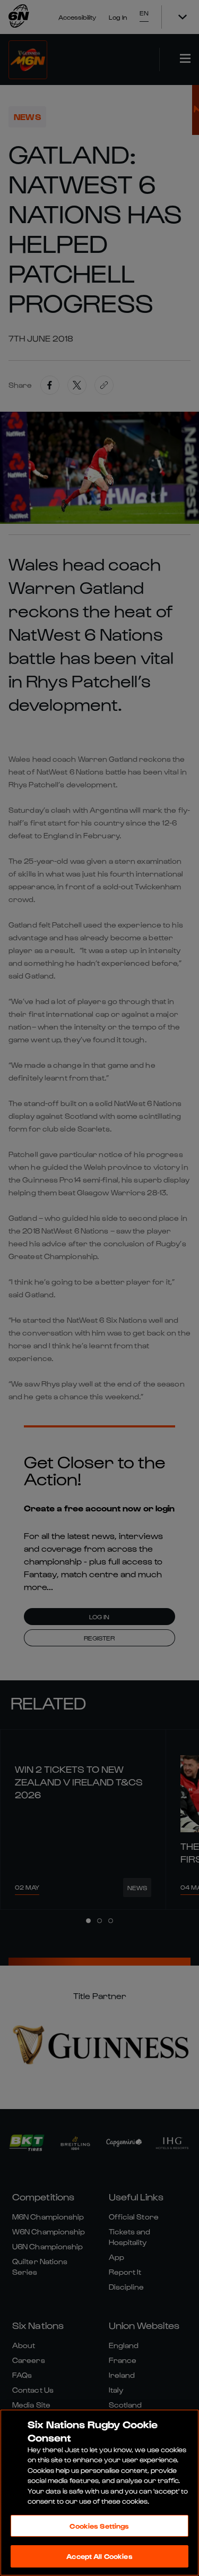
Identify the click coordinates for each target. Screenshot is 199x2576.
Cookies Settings (99, 2526)
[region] (99, 2493)
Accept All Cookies (99, 2556)
